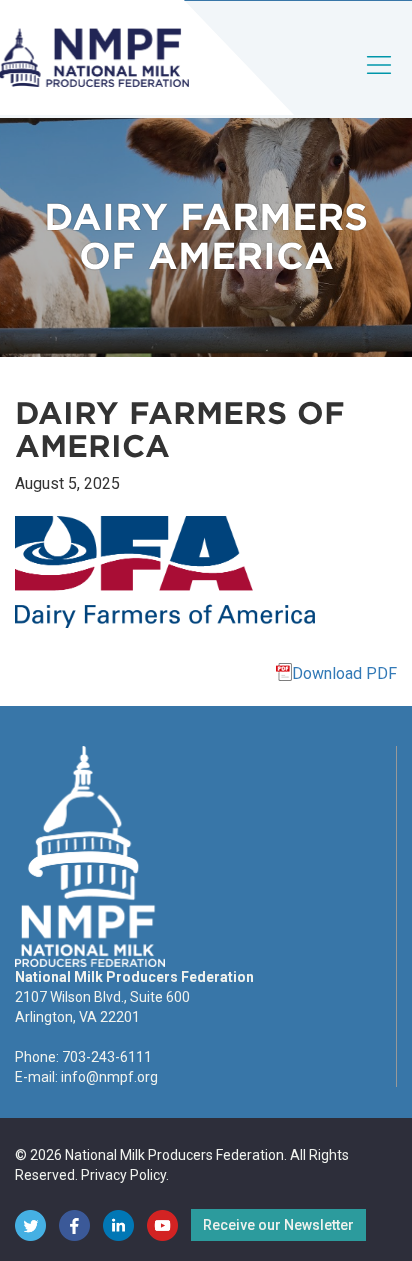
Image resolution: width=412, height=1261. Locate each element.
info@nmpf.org (109, 1077)
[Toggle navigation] (380, 81)
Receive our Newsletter (278, 1225)
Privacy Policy (123, 1175)
